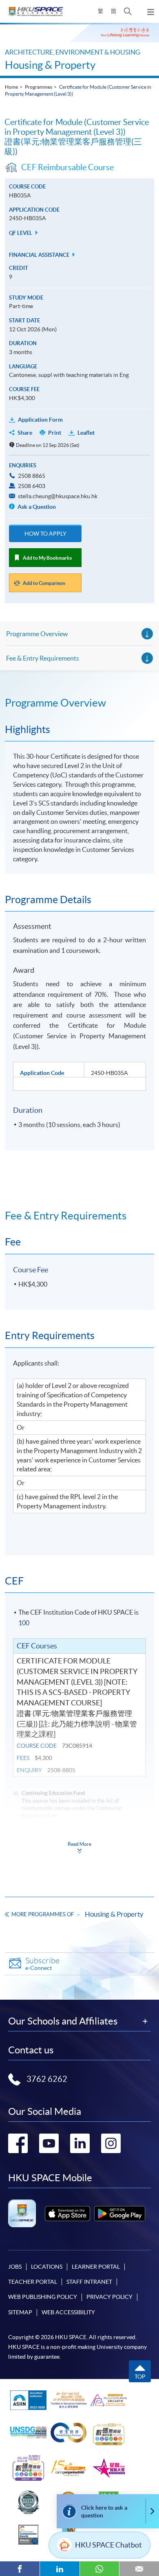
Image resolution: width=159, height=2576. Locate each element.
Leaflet (86, 433)
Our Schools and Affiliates (63, 2021)
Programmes (39, 87)
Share (25, 433)
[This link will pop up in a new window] (67, 2214)
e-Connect (42, 1964)
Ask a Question (36, 507)
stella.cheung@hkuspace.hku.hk (58, 496)
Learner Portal (96, 2267)
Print (55, 433)
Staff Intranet (89, 2282)
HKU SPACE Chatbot (108, 2545)
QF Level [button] (21, 233)
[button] (128, 11)
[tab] (79, 703)
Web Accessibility (68, 2312)
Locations (47, 2267)
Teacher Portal (33, 2282)
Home (11, 87)
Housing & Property (50, 65)
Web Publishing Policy (43, 2297)
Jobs (15, 2267)
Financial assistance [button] (40, 255)
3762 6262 (47, 2079)
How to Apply (45, 534)
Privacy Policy (109, 2297)
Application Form (40, 420)
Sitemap (20, 2312)
